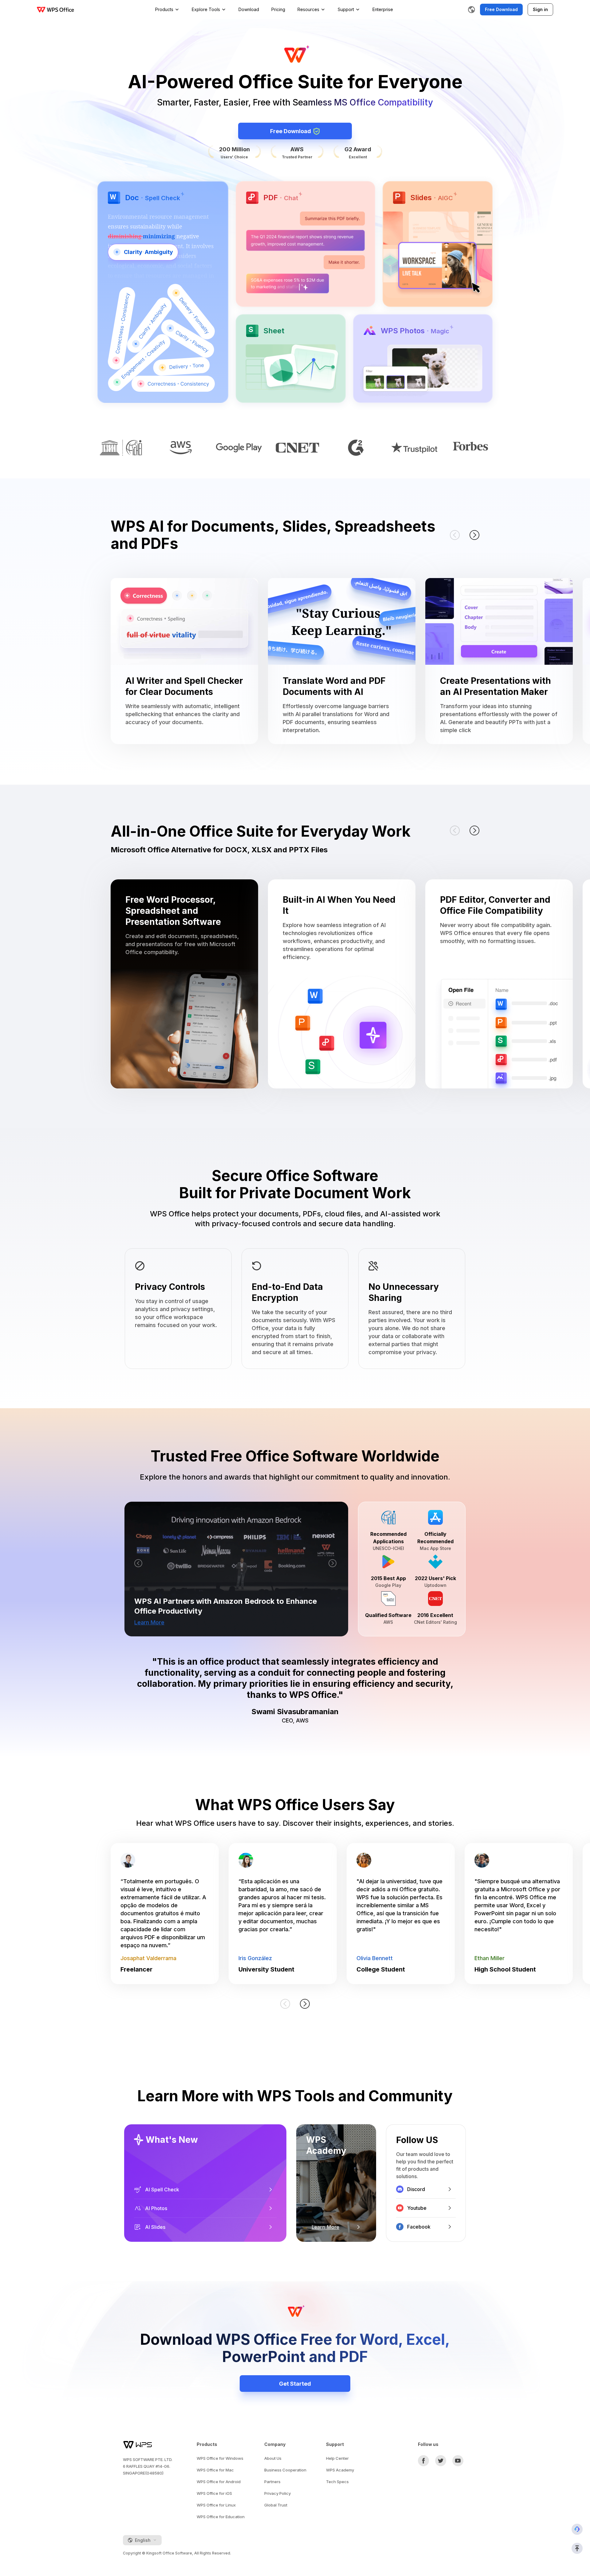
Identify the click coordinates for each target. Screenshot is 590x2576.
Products (164, 9)
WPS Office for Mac (215, 2470)
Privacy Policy (277, 2493)
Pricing (278, 9)
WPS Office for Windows (220, 2458)
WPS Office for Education (221, 2517)
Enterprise (383, 9)
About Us (273, 2458)
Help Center (337, 2458)
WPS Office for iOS (214, 2493)
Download (249, 9)
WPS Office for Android (219, 2482)
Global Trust (276, 2505)
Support (346, 9)
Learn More (149, 1622)
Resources (308, 9)
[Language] (471, 10)
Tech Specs (337, 2482)
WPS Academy (340, 2470)
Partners (272, 2482)
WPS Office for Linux (216, 2505)
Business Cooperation (285, 2470)
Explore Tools (206, 9)
